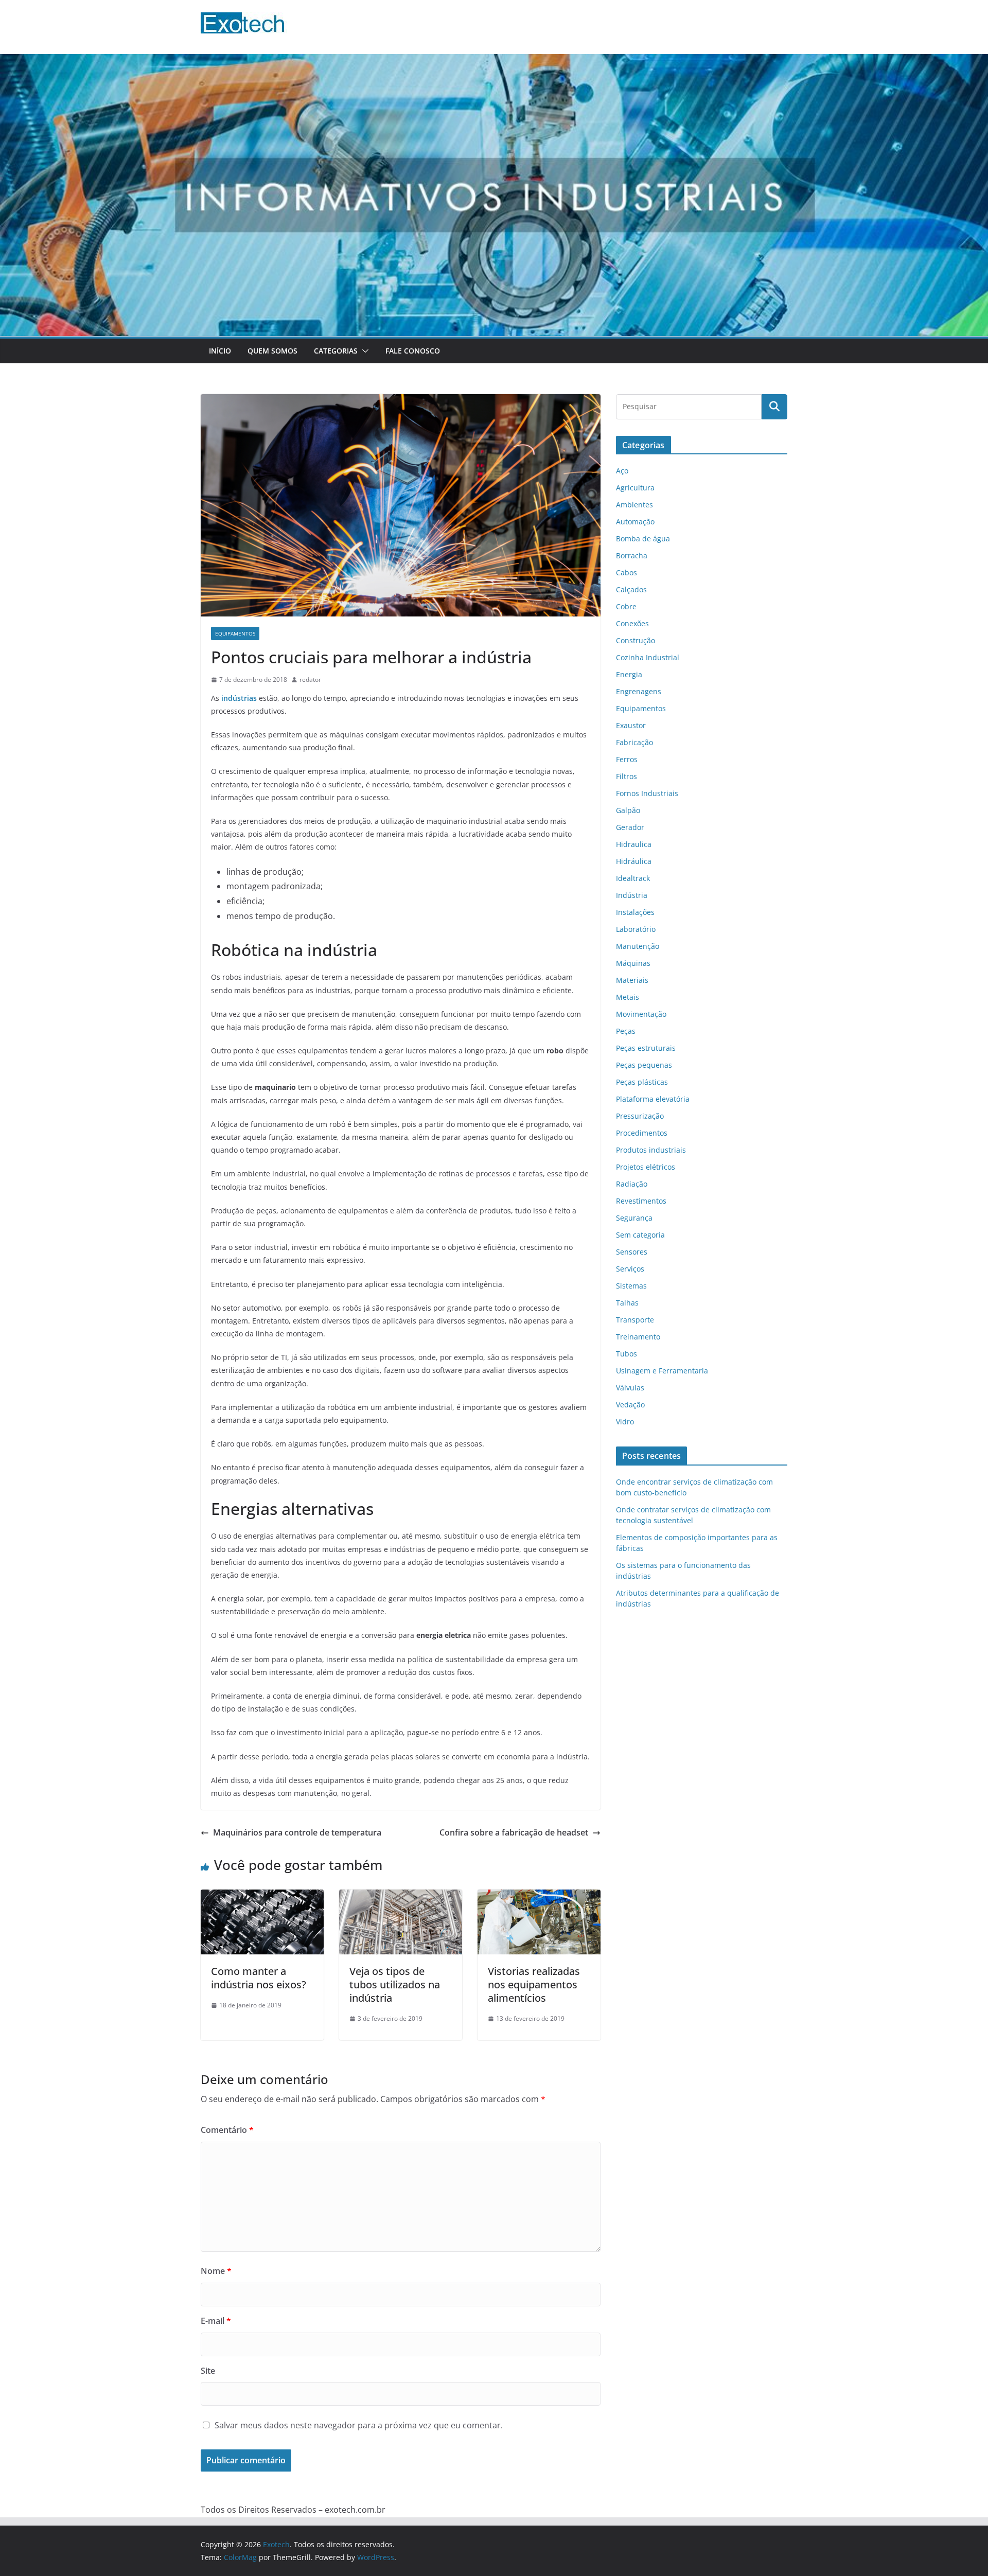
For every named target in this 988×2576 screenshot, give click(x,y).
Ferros (627, 759)
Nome (216, 2271)
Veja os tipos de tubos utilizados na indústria (395, 1984)
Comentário (227, 2130)
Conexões (632, 623)
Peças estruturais (646, 1048)
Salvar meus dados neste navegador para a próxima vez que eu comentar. (359, 2425)
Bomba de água (643, 539)
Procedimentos (642, 1133)
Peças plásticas (642, 1082)
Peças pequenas (644, 1065)
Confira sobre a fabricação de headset (514, 1832)
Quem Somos (272, 351)
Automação (635, 522)
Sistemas (631, 1286)
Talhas (627, 1303)
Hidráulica (634, 861)
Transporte (635, 1320)
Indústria (632, 895)
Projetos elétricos (646, 1167)
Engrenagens (639, 691)
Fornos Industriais (647, 793)
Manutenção (638, 946)
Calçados (631, 589)
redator (310, 680)
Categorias (336, 351)
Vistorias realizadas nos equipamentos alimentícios (534, 1984)
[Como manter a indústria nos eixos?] (262, 1897)
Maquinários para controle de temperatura (297, 1832)
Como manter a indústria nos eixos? (259, 1978)
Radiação (632, 1184)
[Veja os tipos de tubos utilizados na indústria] (401, 1897)
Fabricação (634, 742)
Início (220, 351)
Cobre (626, 606)
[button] (363, 351)
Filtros (627, 776)
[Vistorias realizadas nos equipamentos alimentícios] (539, 1897)
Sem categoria (640, 1235)
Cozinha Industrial (648, 657)
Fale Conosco (413, 351)
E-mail (216, 2321)
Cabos (627, 572)
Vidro (625, 1422)
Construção (636, 640)
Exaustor (631, 725)
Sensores (632, 1252)
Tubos (627, 1354)
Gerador (630, 827)
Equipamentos (235, 633)
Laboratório (636, 929)
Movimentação (641, 1014)
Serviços (630, 1269)
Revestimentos (641, 1201)
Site (208, 2371)
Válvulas (630, 1388)
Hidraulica (634, 844)
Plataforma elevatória (653, 1099)
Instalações (635, 912)
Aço (622, 471)
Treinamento (638, 1337)
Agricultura (635, 488)
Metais (628, 997)
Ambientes (634, 505)
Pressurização (640, 1116)
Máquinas (633, 963)
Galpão (628, 810)
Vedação (630, 1405)
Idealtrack (633, 878)
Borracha (632, 555)
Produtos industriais (651, 1150)
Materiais (632, 980)
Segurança (634, 1218)
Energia (629, 674)
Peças (626, 1031)
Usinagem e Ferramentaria (662, 1371)
